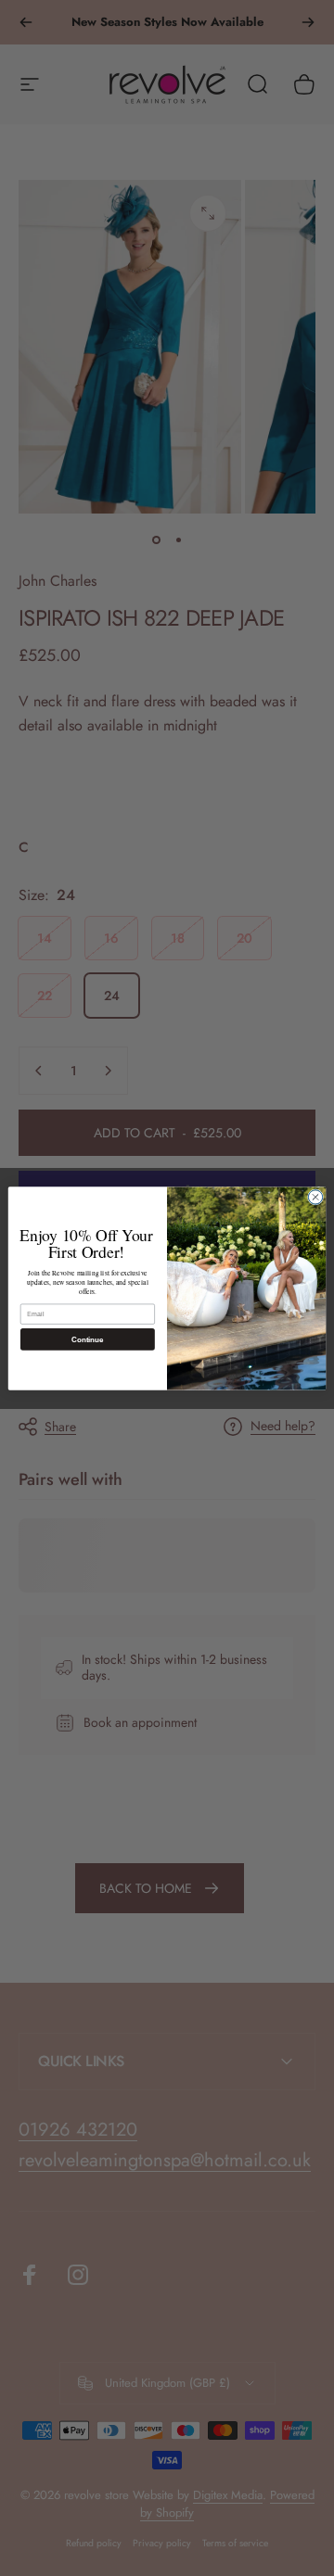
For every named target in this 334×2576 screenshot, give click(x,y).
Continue (87, 1339)
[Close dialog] (315, 1196)
